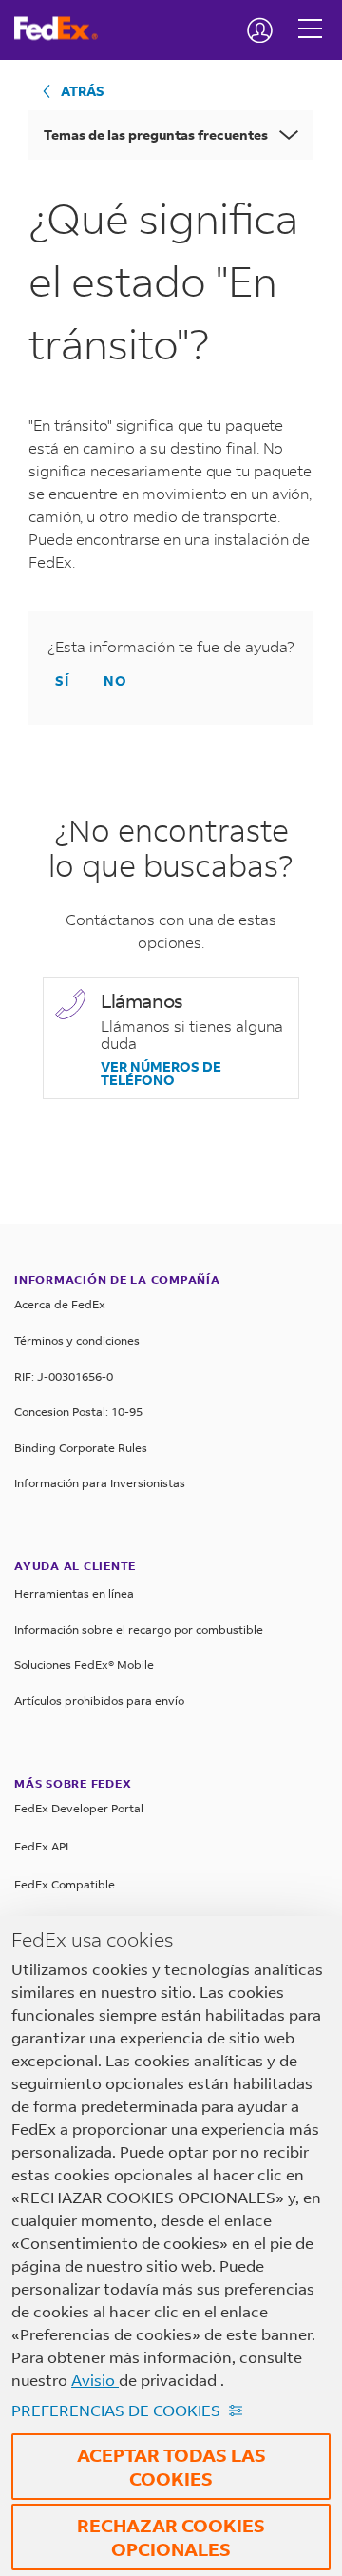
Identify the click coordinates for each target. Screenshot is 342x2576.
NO (115, 680)
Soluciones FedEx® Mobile (84, 1665)
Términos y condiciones (77, 1340)
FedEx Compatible (65, 1884)
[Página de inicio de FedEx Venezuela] (63, 29)
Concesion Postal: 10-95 (78, 1412)
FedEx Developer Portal (79, 1808)
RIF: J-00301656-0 (64, 1376)
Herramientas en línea (74, 1593)
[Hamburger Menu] (310, 14)
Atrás (83, 91)
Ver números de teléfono (161, 1074)
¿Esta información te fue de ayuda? (171, 647)
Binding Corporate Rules (81, 1448)
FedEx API (41, 1846)
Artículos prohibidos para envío (99, 1701)
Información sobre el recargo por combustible (139, 1629)
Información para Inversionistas (100, 1483)
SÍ (62, 680)
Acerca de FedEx (60, 1304)
